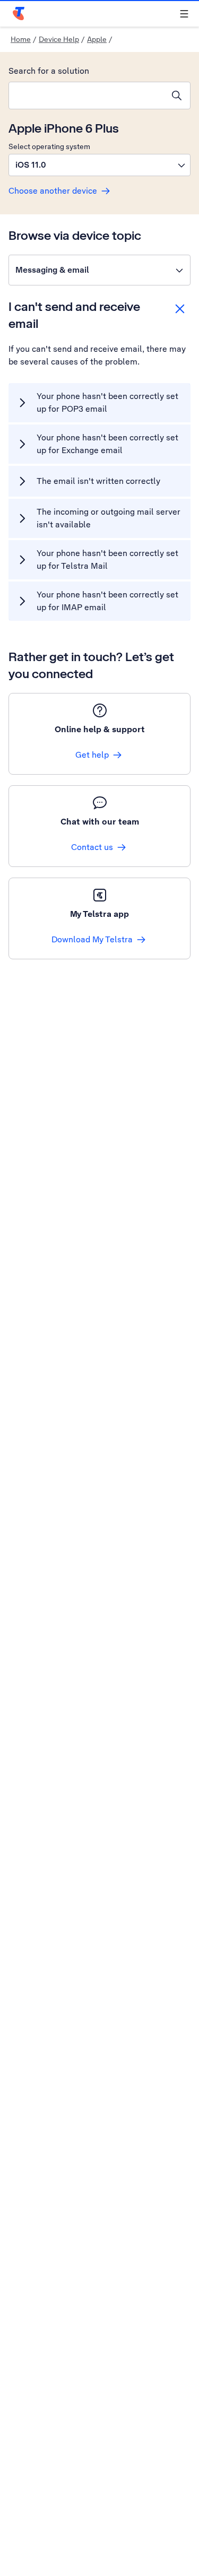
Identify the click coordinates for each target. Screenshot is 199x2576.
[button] (99, 165)
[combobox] (86, 96)
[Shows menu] (184, 14)
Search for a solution (49, 71)
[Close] (180, 309)
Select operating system (49, 146)
